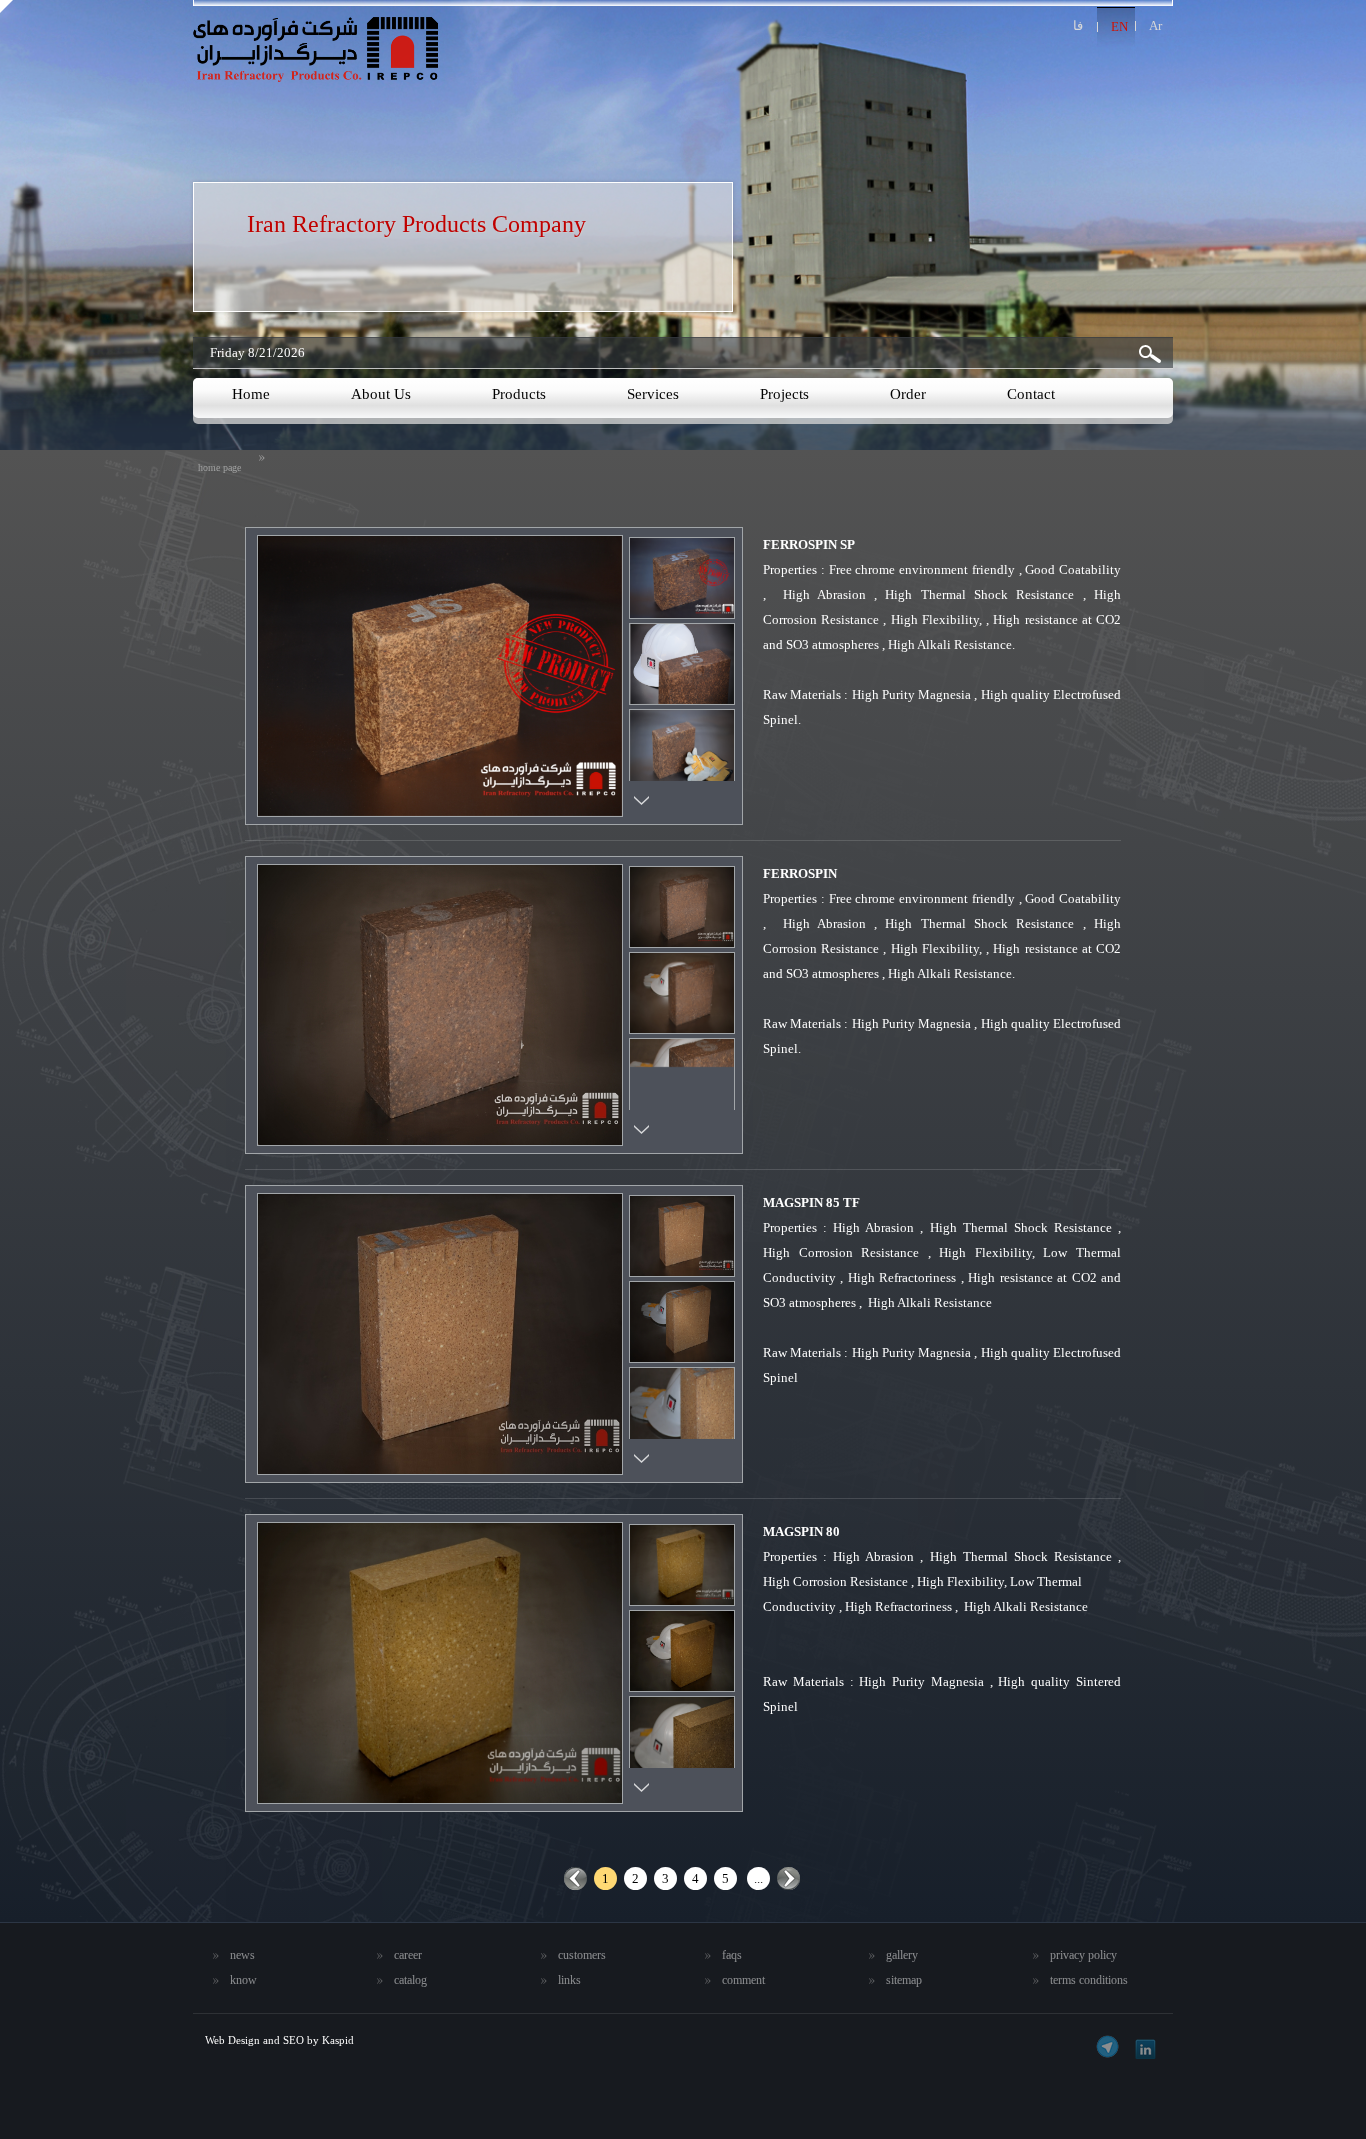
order (908, 394)
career (408, 1955)
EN (1119, 27)
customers (582, 1955)
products (519, 394)
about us (381, 394)
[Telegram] (1107, 2046)
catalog (410, 1980)
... (758, 1878)
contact (1031, 394)
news (242, 1955)
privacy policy (1083, 1955)
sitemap (904, 1980)
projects (784, 394)
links (569, 1980)
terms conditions (1089, 1980)
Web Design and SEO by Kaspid (279, 2040)
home (251, 394)
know (243, 1980)
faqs (732, 1955)
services (653, 394)
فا (1078, 26)
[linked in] (1142, 2046)
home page (219, 467)
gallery (902, 1955)
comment (743, 1980)
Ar (1155, 26)
